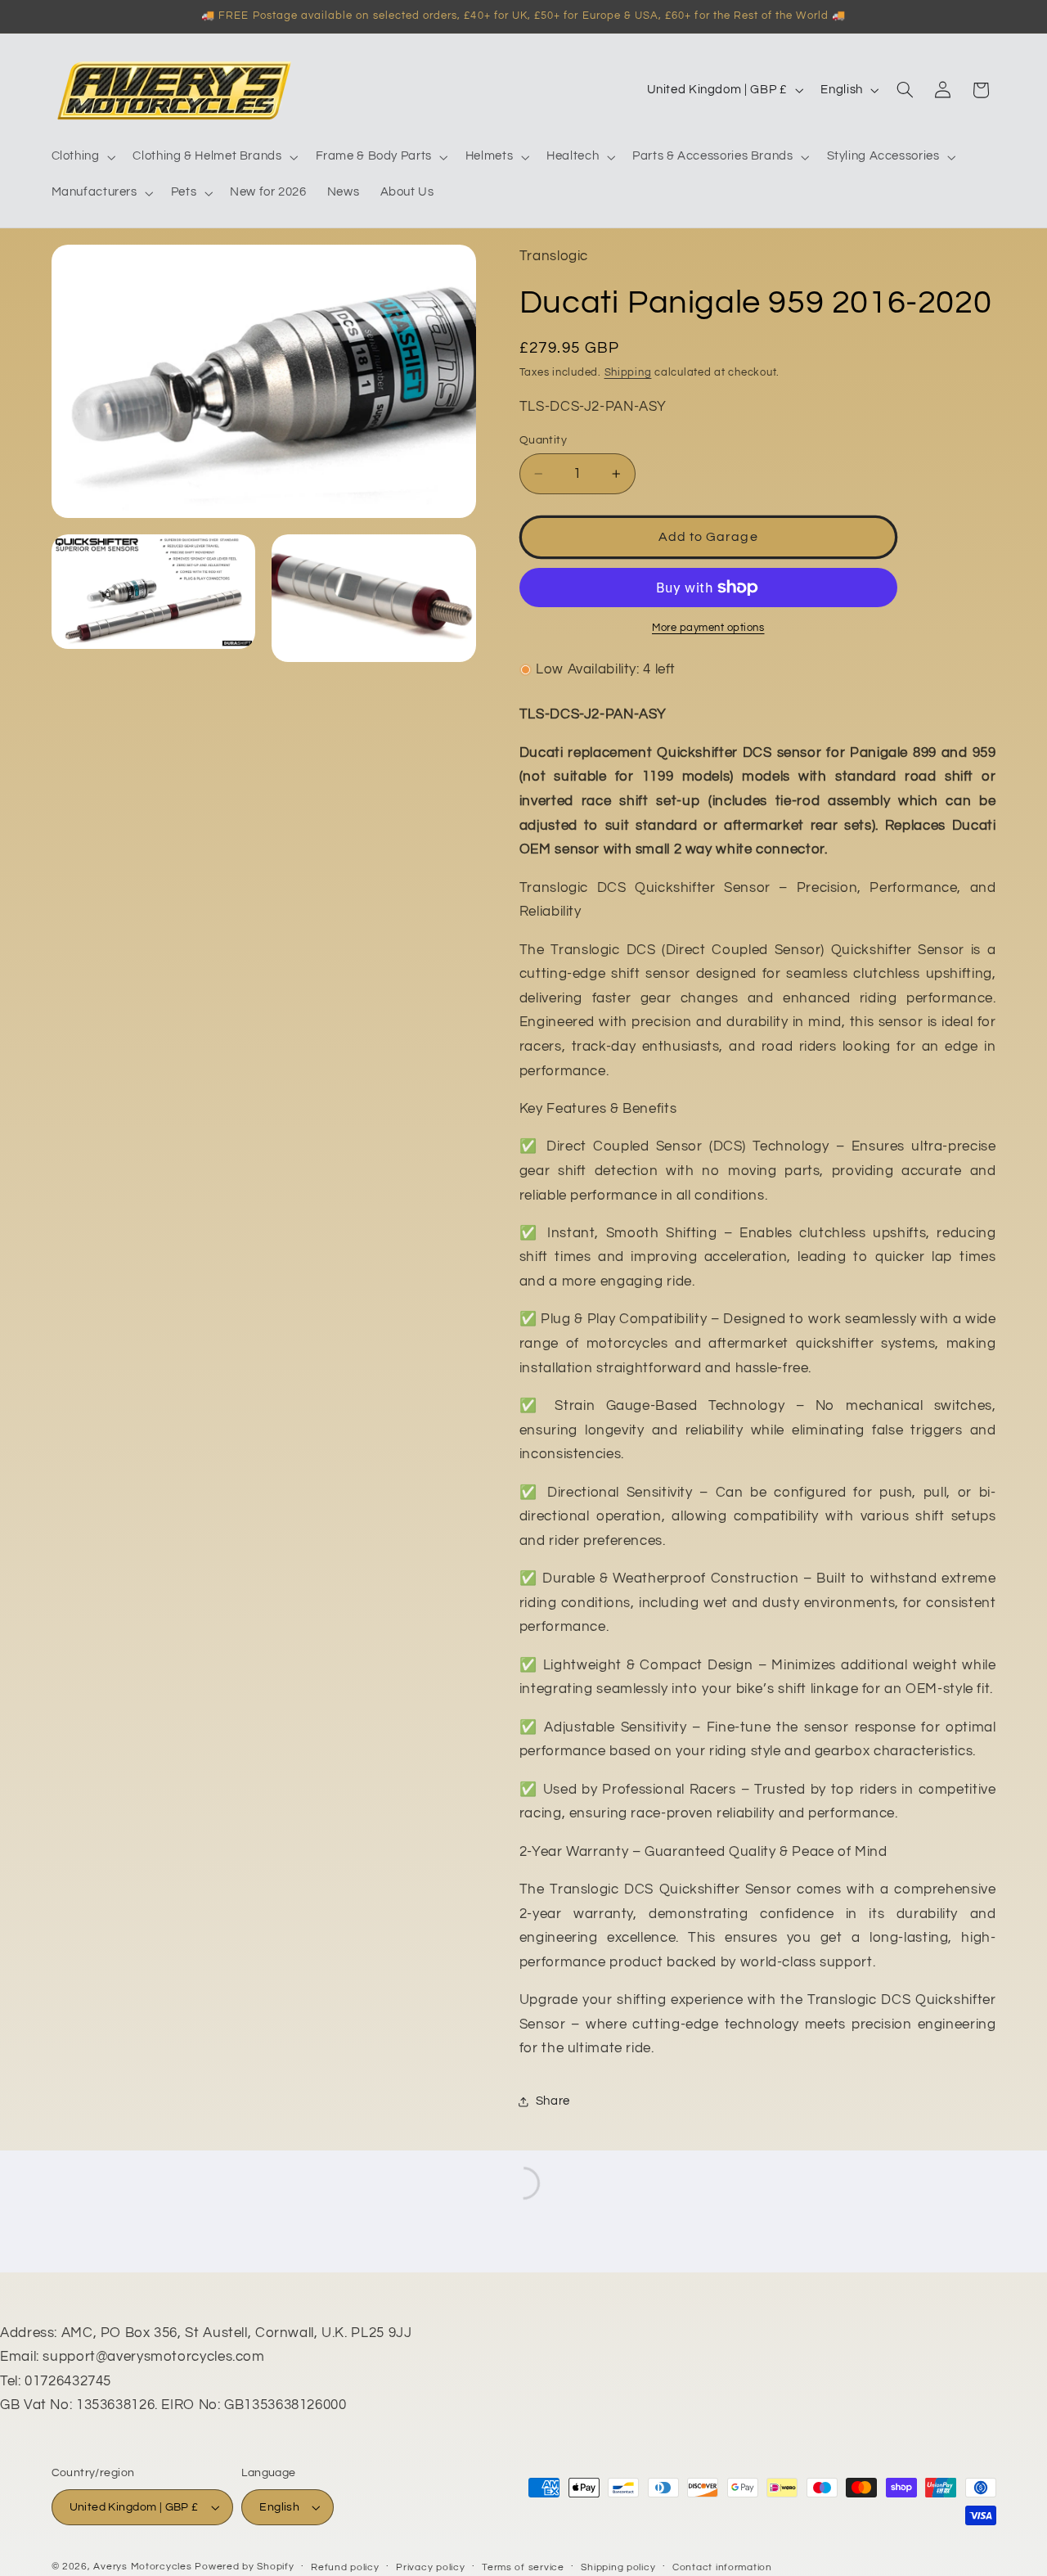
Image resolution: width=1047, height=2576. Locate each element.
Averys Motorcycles (142, 2567)
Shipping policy (618, 2567)
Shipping (628, 373)
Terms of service (523, 2567)
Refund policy (345, 2567)
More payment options (708, 628)
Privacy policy (430, 2567)
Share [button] (553, 2102)
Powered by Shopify (244, 2567)
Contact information (722, 2567)
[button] (82, 157)
